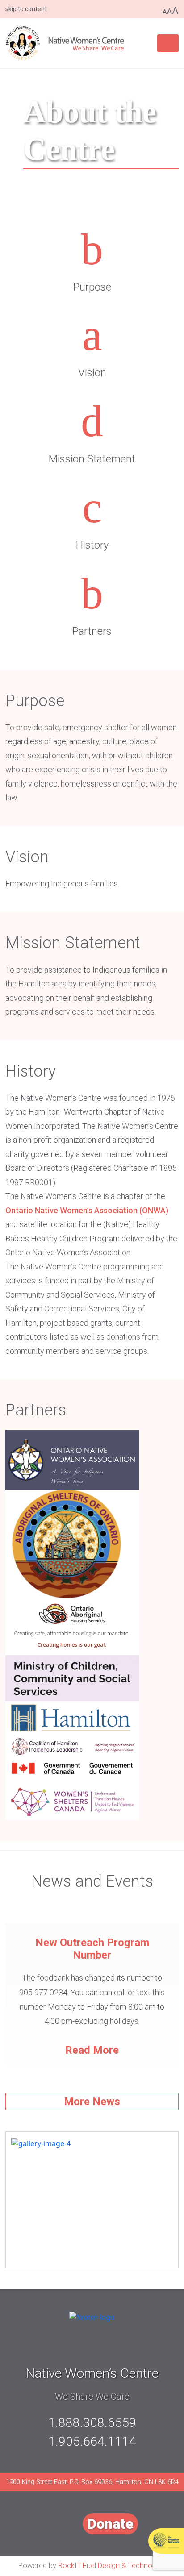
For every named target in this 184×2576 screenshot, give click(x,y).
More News (92, 2102)
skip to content (26, 9)
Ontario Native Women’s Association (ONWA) (87, 1210)
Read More (92, 2050)
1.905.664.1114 (92, 2441)
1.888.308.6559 (92, 2423)
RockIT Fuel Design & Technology (112, 2566)
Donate (110, 2524)
